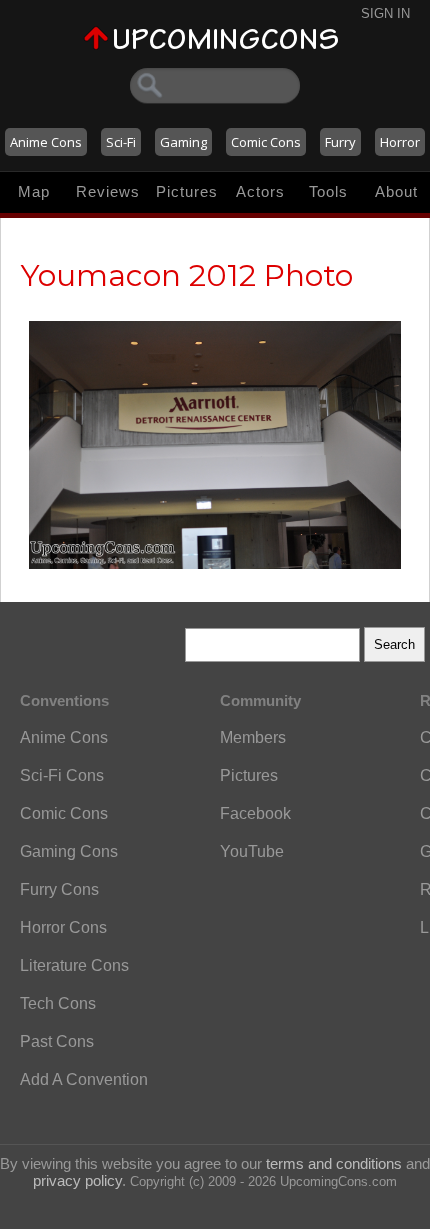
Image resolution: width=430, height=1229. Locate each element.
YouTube (252, 851)
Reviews (108, 191)
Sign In (385, 13)
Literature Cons (74, 965)
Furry (340, 142)
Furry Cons (59, 889)
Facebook (255, 813)
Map (34, 191)
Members (253, 737)
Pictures (187, 191)
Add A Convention (84, 1079)
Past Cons (57, 1041)
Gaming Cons (69, 851)
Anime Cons (46, 142)
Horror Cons (63, 927)
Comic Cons (266, 142)
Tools (328, 191)
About (396, 191)
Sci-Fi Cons (62, 775)
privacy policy (77, 1180)
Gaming (183, 142)
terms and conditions (334, 1163)
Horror (400, 142)
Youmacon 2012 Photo (187, 275)
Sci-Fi (121, 142)
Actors (260, 191)
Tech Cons (58, 1003)
